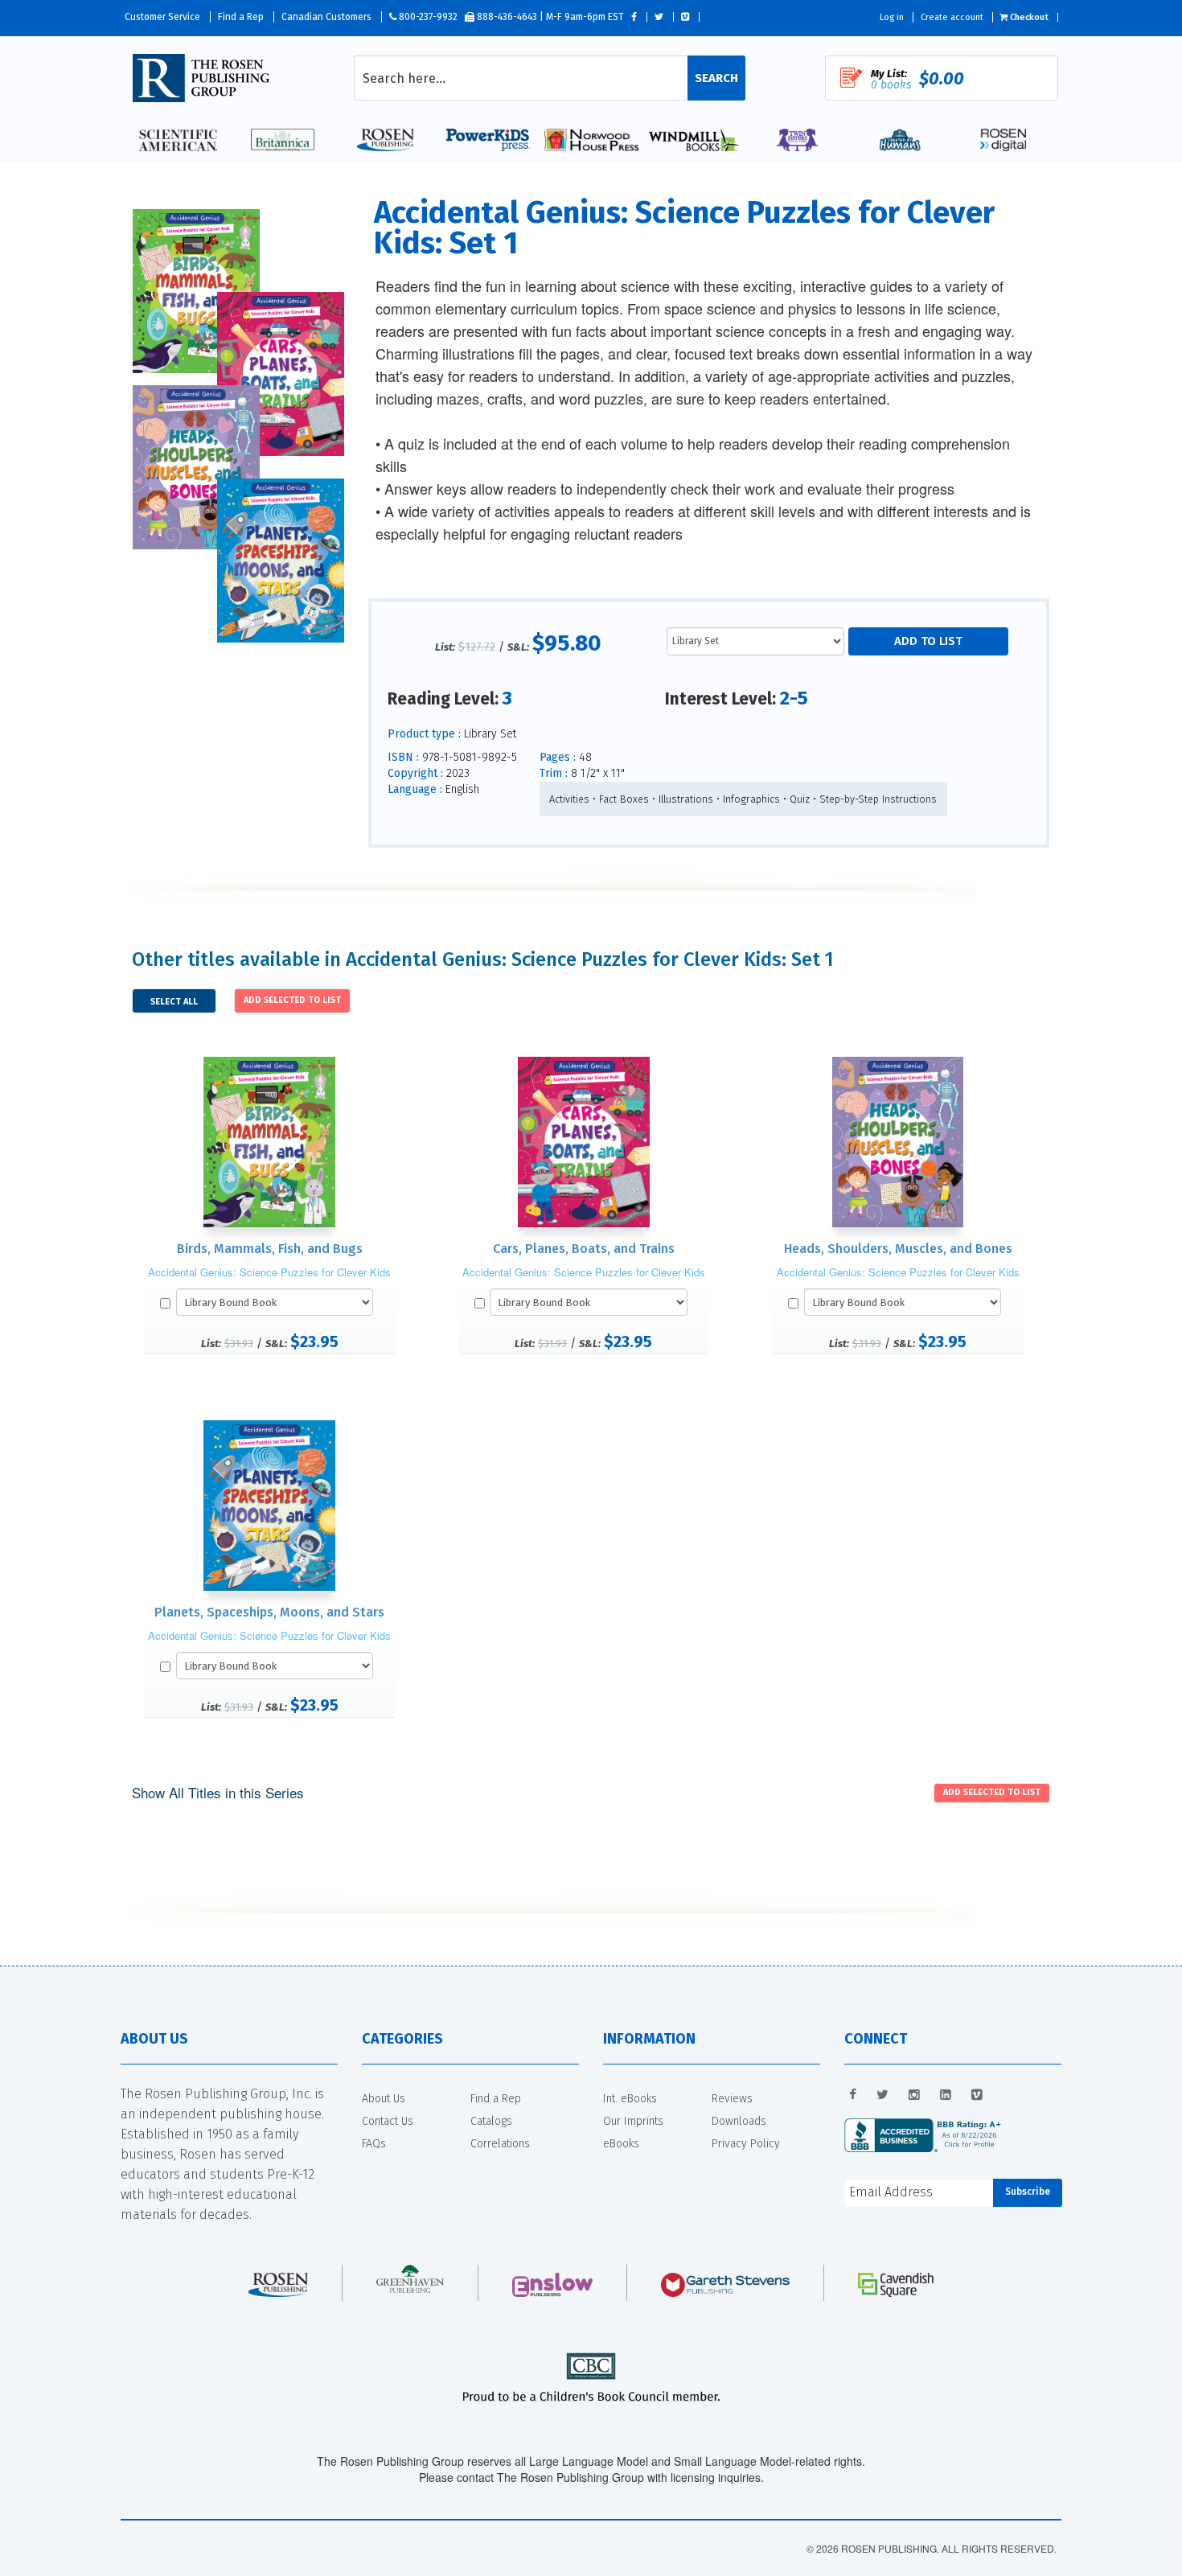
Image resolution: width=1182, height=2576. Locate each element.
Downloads (739, 2121)
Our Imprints (633, 2121)
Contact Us (388, 2121)
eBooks (621, 2144)
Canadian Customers (326, 17)
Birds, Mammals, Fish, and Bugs (270, 1249)
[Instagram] (914, 2095)
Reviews (732, 2099)
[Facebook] (853, 2095)
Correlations (500, 2144)
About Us (384, 2099)
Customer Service (162, 17)
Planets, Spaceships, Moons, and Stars (269, 1612)
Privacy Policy (746, 2144)
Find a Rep (241, 17)
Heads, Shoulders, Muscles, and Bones (898, 1249)
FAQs (374, 2144)
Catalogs (491, 2121)
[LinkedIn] (946, 2095)
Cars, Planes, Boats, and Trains (584, 1249)
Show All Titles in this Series (218, 1792)
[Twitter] (882, 2095)
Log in (892, 17)
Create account (952, 17)
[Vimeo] (977, 2095)
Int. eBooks (630, 2099)
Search (716, 78)
